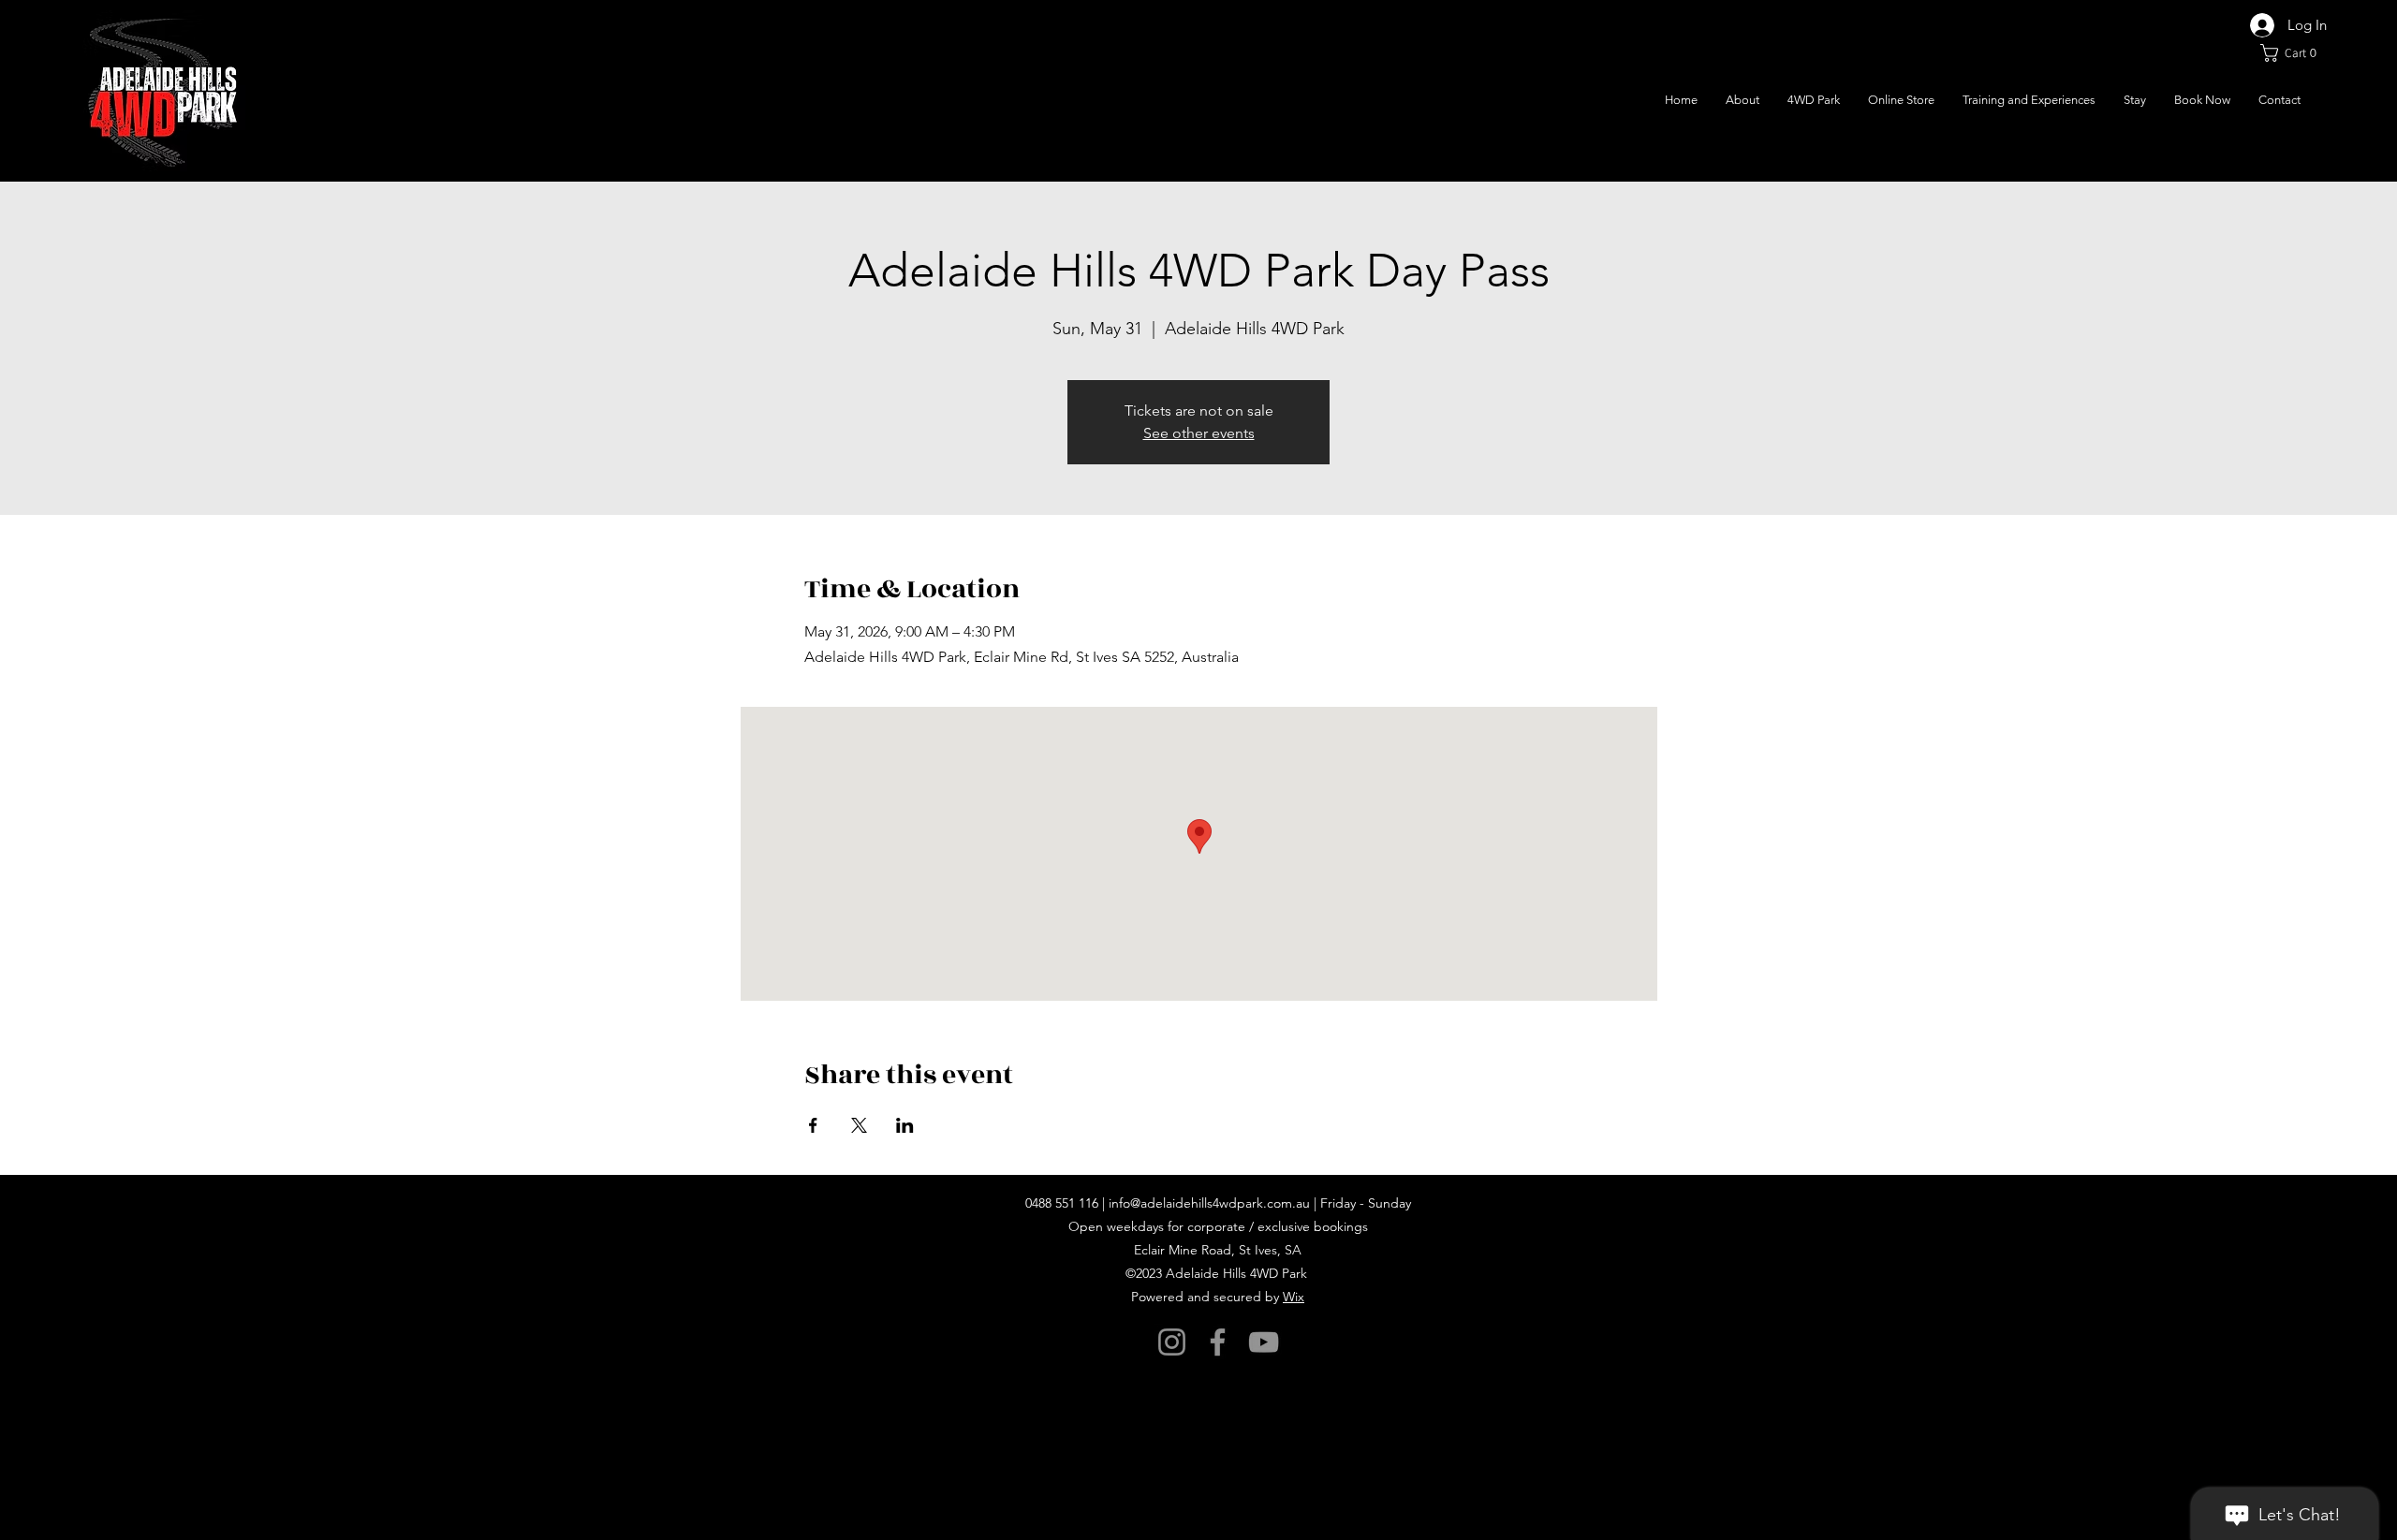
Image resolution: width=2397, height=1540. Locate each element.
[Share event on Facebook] (813, 1125)
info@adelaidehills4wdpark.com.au (1209, 1203)
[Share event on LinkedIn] (905, 1125)
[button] (2294, 53)
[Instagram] (1172, 1342)
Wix (1294, 1297)
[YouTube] (1264, 1342)
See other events (1199, 433)
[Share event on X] (859, 1125)
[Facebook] (1218, 1342)
